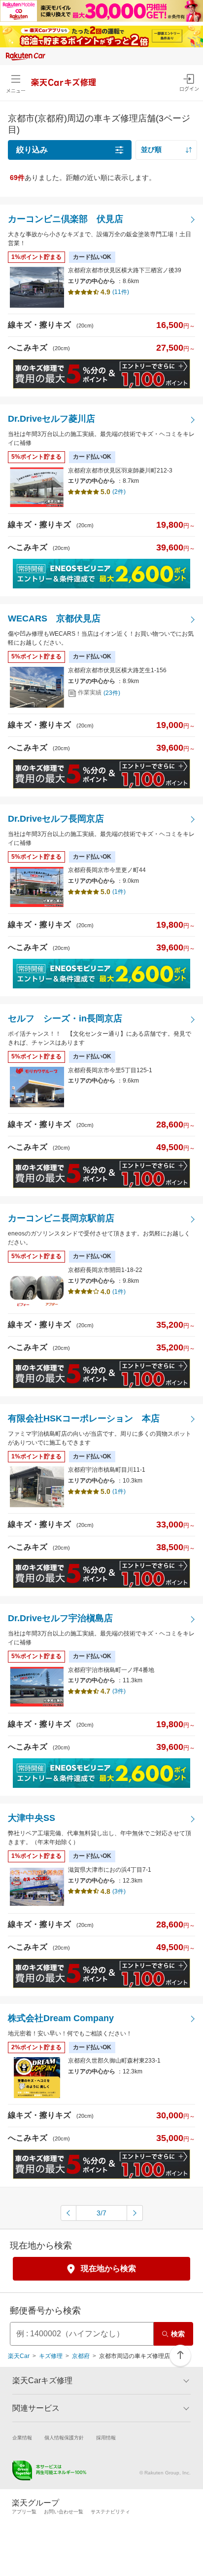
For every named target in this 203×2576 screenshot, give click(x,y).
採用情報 (106, 2438)
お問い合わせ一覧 (64, 2512)
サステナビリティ (110, 2512)
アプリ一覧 (24, 2512)
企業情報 (22, 2438)
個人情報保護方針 (64, 2438)
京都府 (81, 2356)
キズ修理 (51, 2356)
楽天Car (19, 2356)
